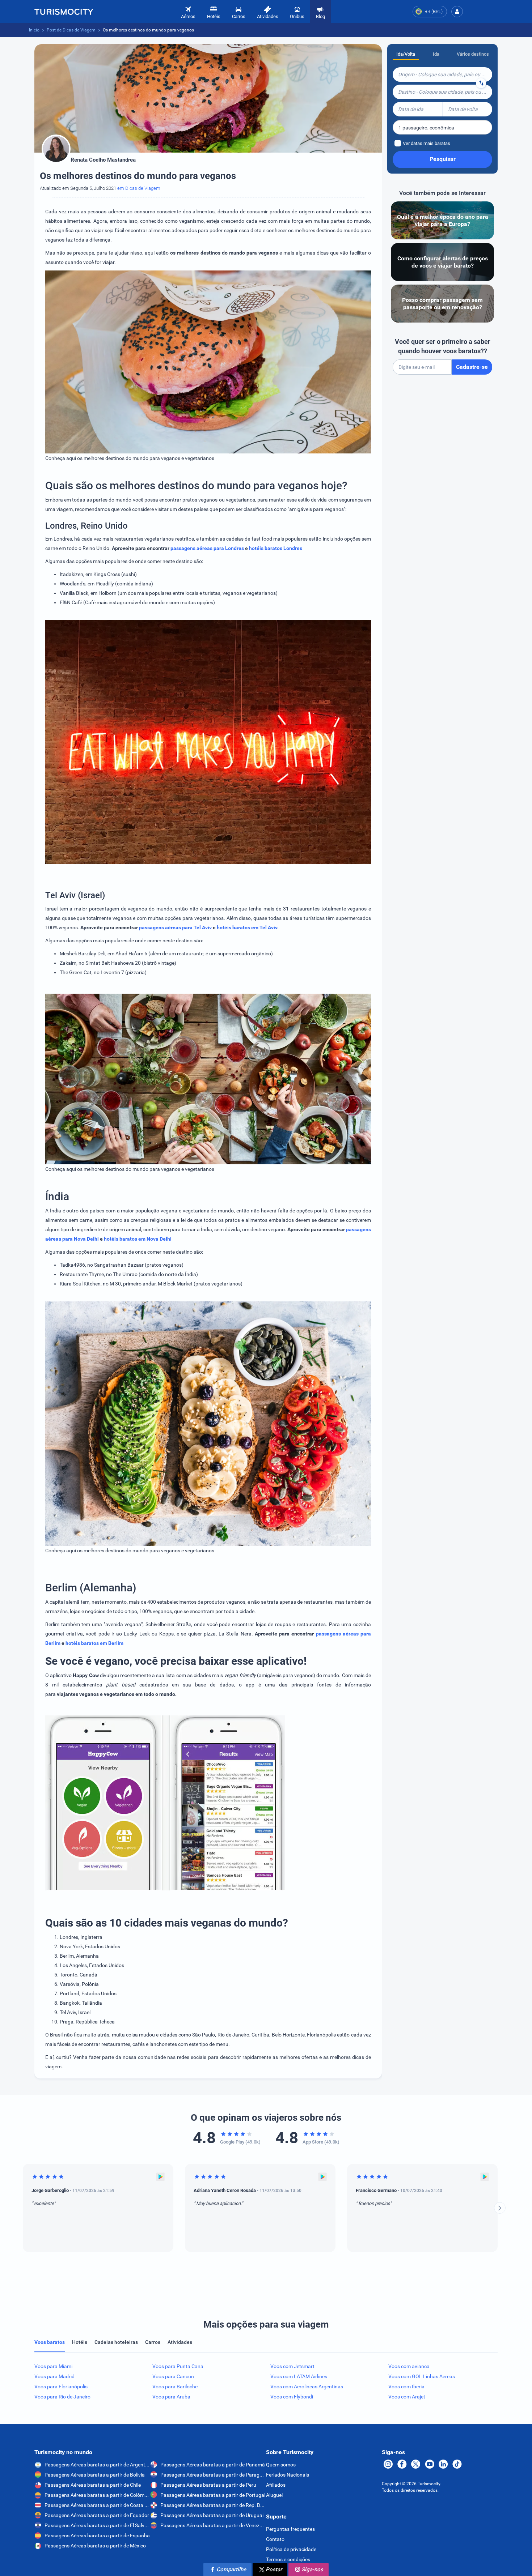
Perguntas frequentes (290, 2529)
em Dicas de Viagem (139, 188)
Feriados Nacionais (288, 2475)
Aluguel (274, 2495)
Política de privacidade (291, 2549)
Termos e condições (288, 2559)
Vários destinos (473, 54)
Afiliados (276, 2485)
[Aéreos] (64, 12)
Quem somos (281, 2465)
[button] (457, 12)
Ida (436, 54)
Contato (275, 2539)
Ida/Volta (406, 54)
